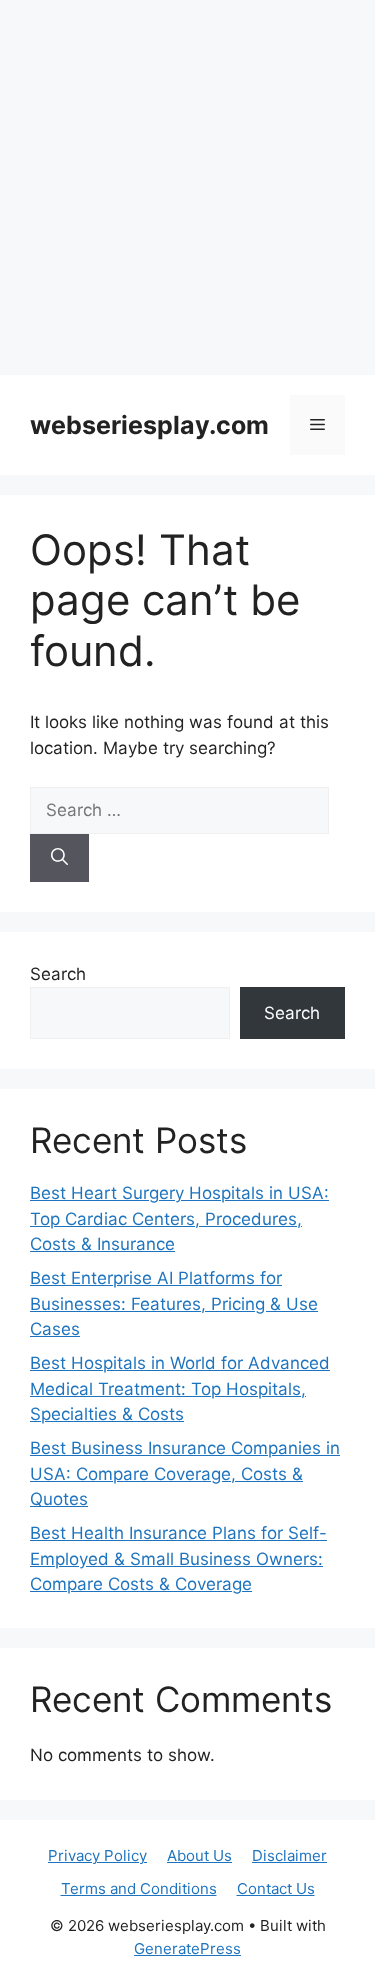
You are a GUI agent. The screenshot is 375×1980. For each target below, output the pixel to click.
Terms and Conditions (139, 1888)
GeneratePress (187, 1948)
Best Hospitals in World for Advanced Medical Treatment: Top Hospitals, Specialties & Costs (180, 1388)
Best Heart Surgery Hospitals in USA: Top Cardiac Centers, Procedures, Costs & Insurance (179, 1218)
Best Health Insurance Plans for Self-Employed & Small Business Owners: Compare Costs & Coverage (178, 1558)
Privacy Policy (97, 1855)
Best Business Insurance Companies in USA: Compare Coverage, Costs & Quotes (185, 1473)
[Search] (59, 858)
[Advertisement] (187, 187)
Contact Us (276, 1888)
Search (58, 974)
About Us (199, 1855)
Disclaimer (289, 1855)
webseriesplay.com (149, 425)
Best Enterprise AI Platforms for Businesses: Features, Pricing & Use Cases (174, 1303)
